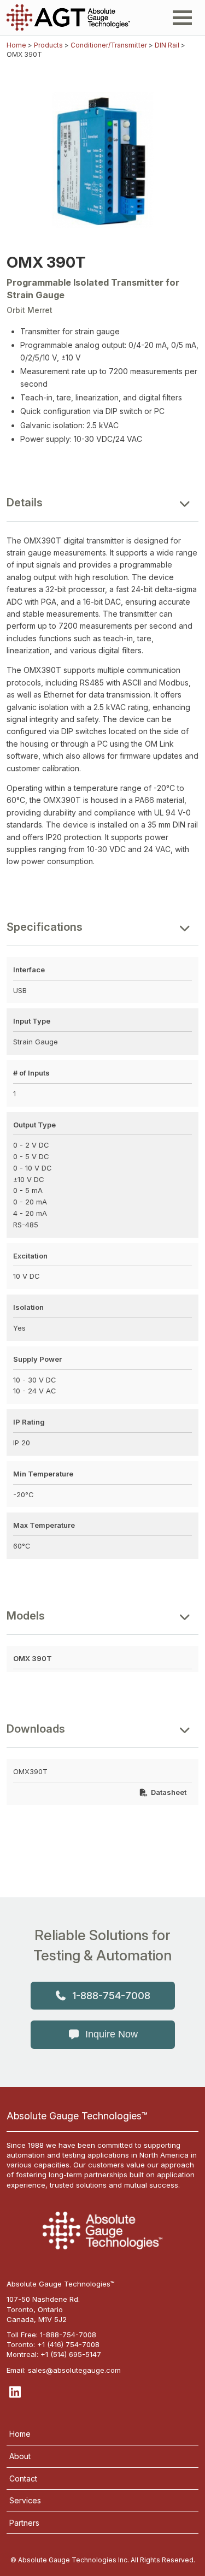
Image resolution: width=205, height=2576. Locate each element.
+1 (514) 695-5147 (71, 2354)
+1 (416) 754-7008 (68, 2344)
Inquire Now (112, 2034)
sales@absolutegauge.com (74, 2370)
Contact (23, 2478)
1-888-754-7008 (111, 1996)
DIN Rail (167, 45)
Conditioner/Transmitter (109, 45)
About (20, 2456)
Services (25, 2500)
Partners (24, 2523)
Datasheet (169, 1792)
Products (48, 45)
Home (16, 45)
